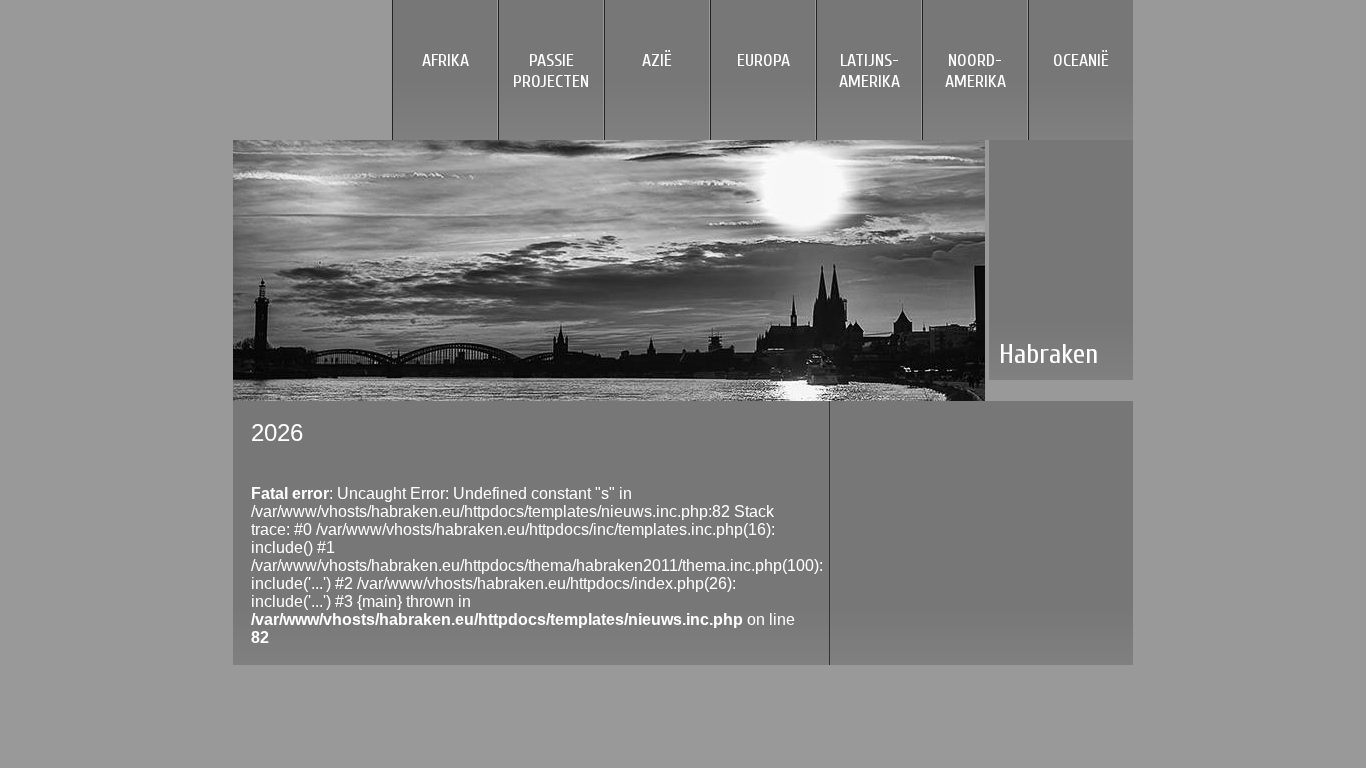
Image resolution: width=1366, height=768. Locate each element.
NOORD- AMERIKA (975, 71)
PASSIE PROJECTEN (551, 71)
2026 (277, 432)
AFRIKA (445, 60)
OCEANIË (1081, 60)
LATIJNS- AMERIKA (869, 71)
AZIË (657, 60)
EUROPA (763, 60)
